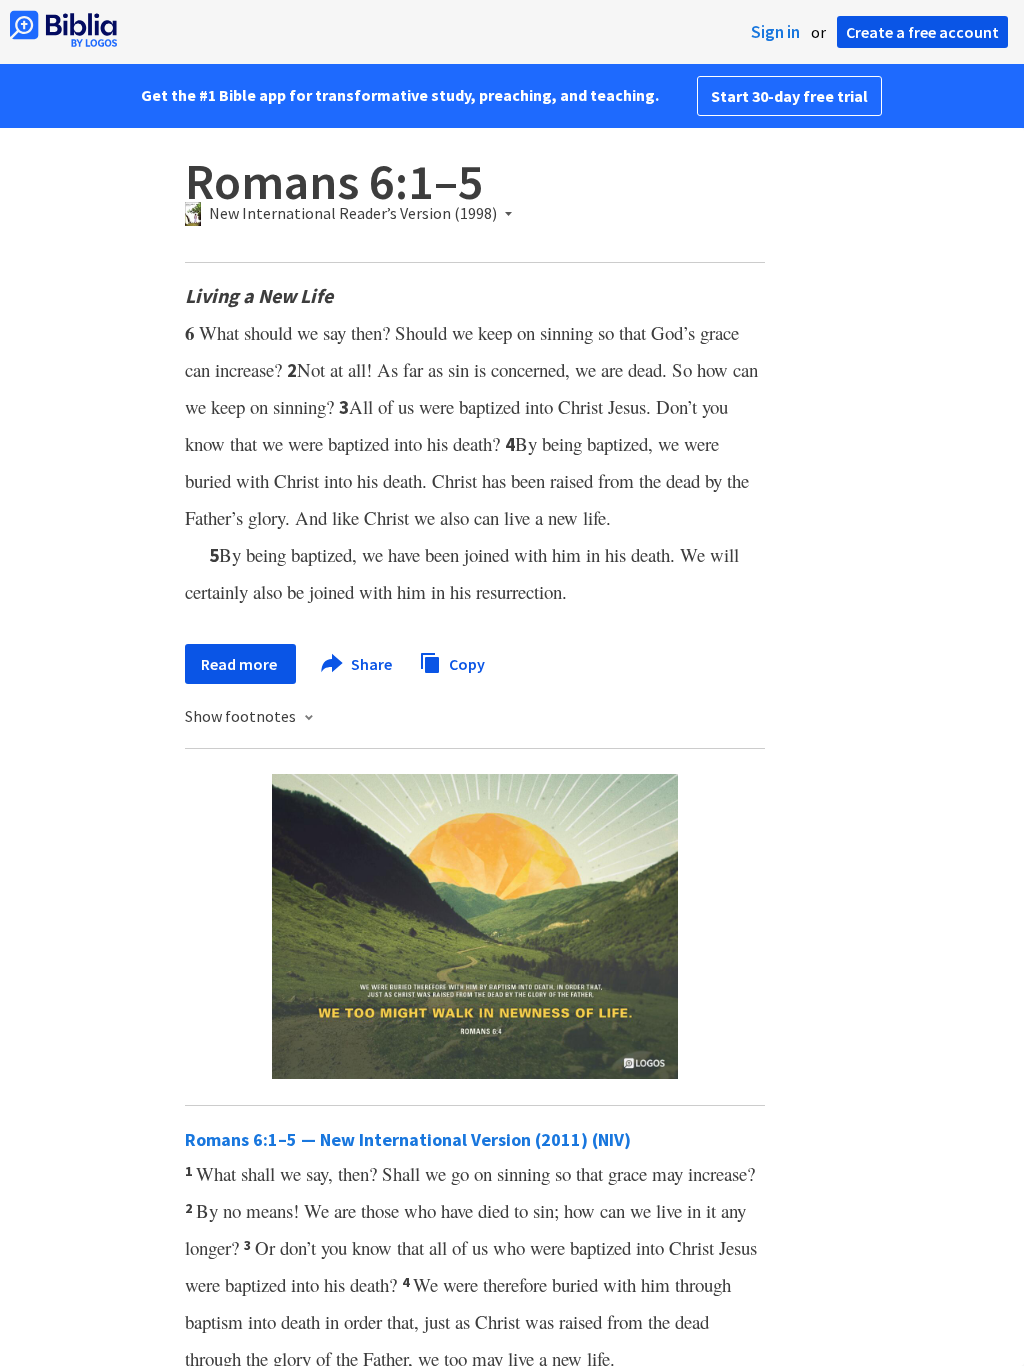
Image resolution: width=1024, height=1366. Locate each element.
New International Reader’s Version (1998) (353, 214)
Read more (240, 664)
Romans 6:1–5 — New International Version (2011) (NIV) (408, 1139)
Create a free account (922, 32)
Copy (465, 663)
